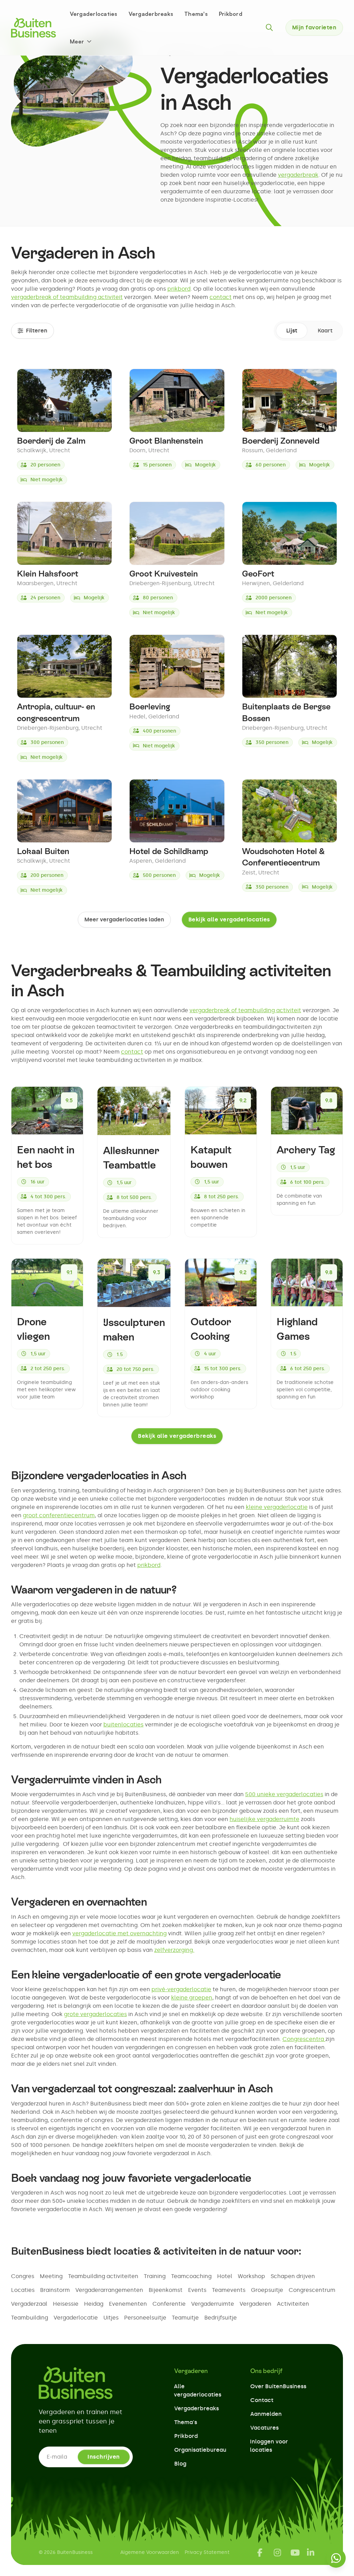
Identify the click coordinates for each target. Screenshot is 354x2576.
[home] (34, 28)
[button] (81, 41)
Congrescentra (304, 2039)
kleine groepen (192, 1998)
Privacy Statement (207, 2552)
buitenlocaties (123, 1725)
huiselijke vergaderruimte (264, 1819)
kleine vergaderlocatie (277, 1507)
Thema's (196, 14)
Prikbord (231, 14)
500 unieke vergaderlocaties (284, 1794)
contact (221, 297)
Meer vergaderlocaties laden (124, 919)
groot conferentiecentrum (59, 1515)
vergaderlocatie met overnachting (119, 1933)
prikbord (179, 289)
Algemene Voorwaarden (150, 2552)
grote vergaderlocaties (95, 2014)
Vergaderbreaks (151, 14)
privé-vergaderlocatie (181, 1989)
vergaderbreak (298, 175)
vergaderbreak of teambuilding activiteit (67, 297)
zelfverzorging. (174, 1950)
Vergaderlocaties (94, 14)
